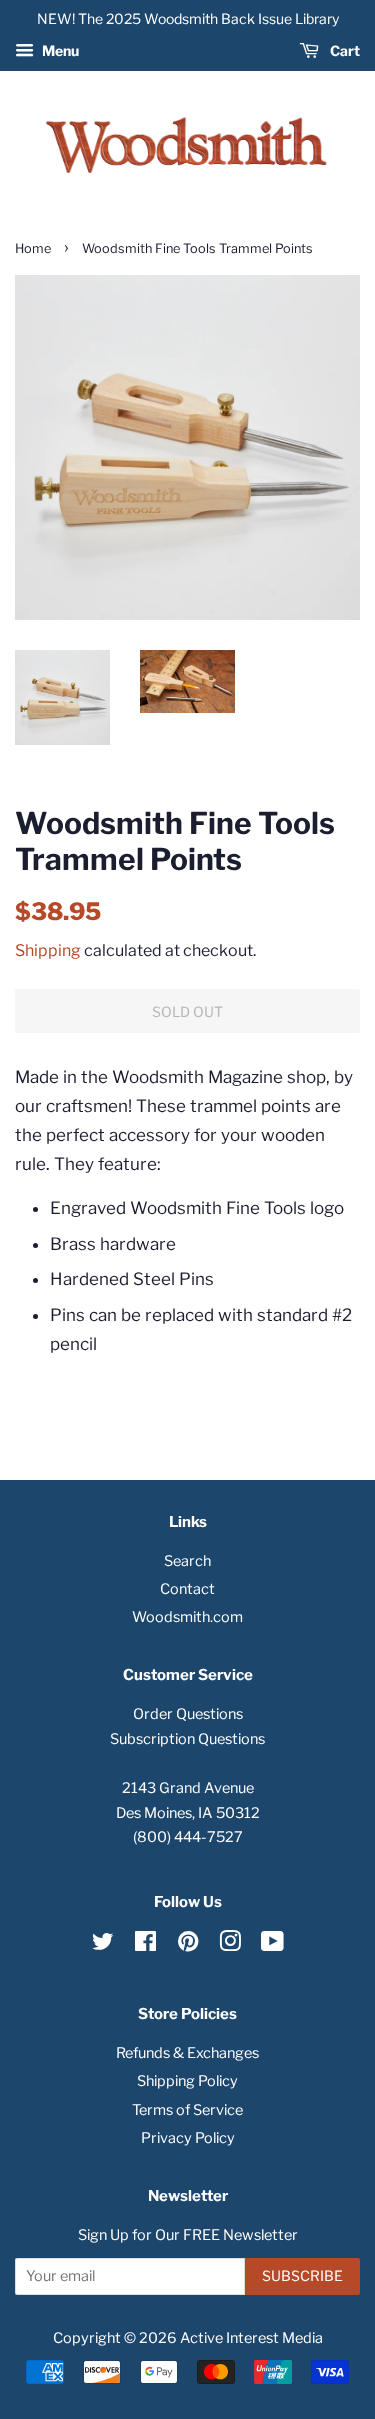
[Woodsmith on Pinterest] (188, 1945)
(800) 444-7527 (188, 1837)
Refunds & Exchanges (187, 2053)
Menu (59, 50)
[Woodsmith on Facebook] (145, 1945)
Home (33, 248)
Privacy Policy (188, 2138)
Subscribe (302, 2275)
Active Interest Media (251, 2338)
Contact (187, 1589)
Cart (343, 50)
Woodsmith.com (187, 1617)
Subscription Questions (187, 1739)
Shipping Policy (187, 2081)
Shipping (48, 950)
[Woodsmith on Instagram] (230, 1945)
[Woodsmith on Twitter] (103, 1945)
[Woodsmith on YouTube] (272, 1945)
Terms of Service (187, 2110)
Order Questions (188, 1714)
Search (187, 1561)
